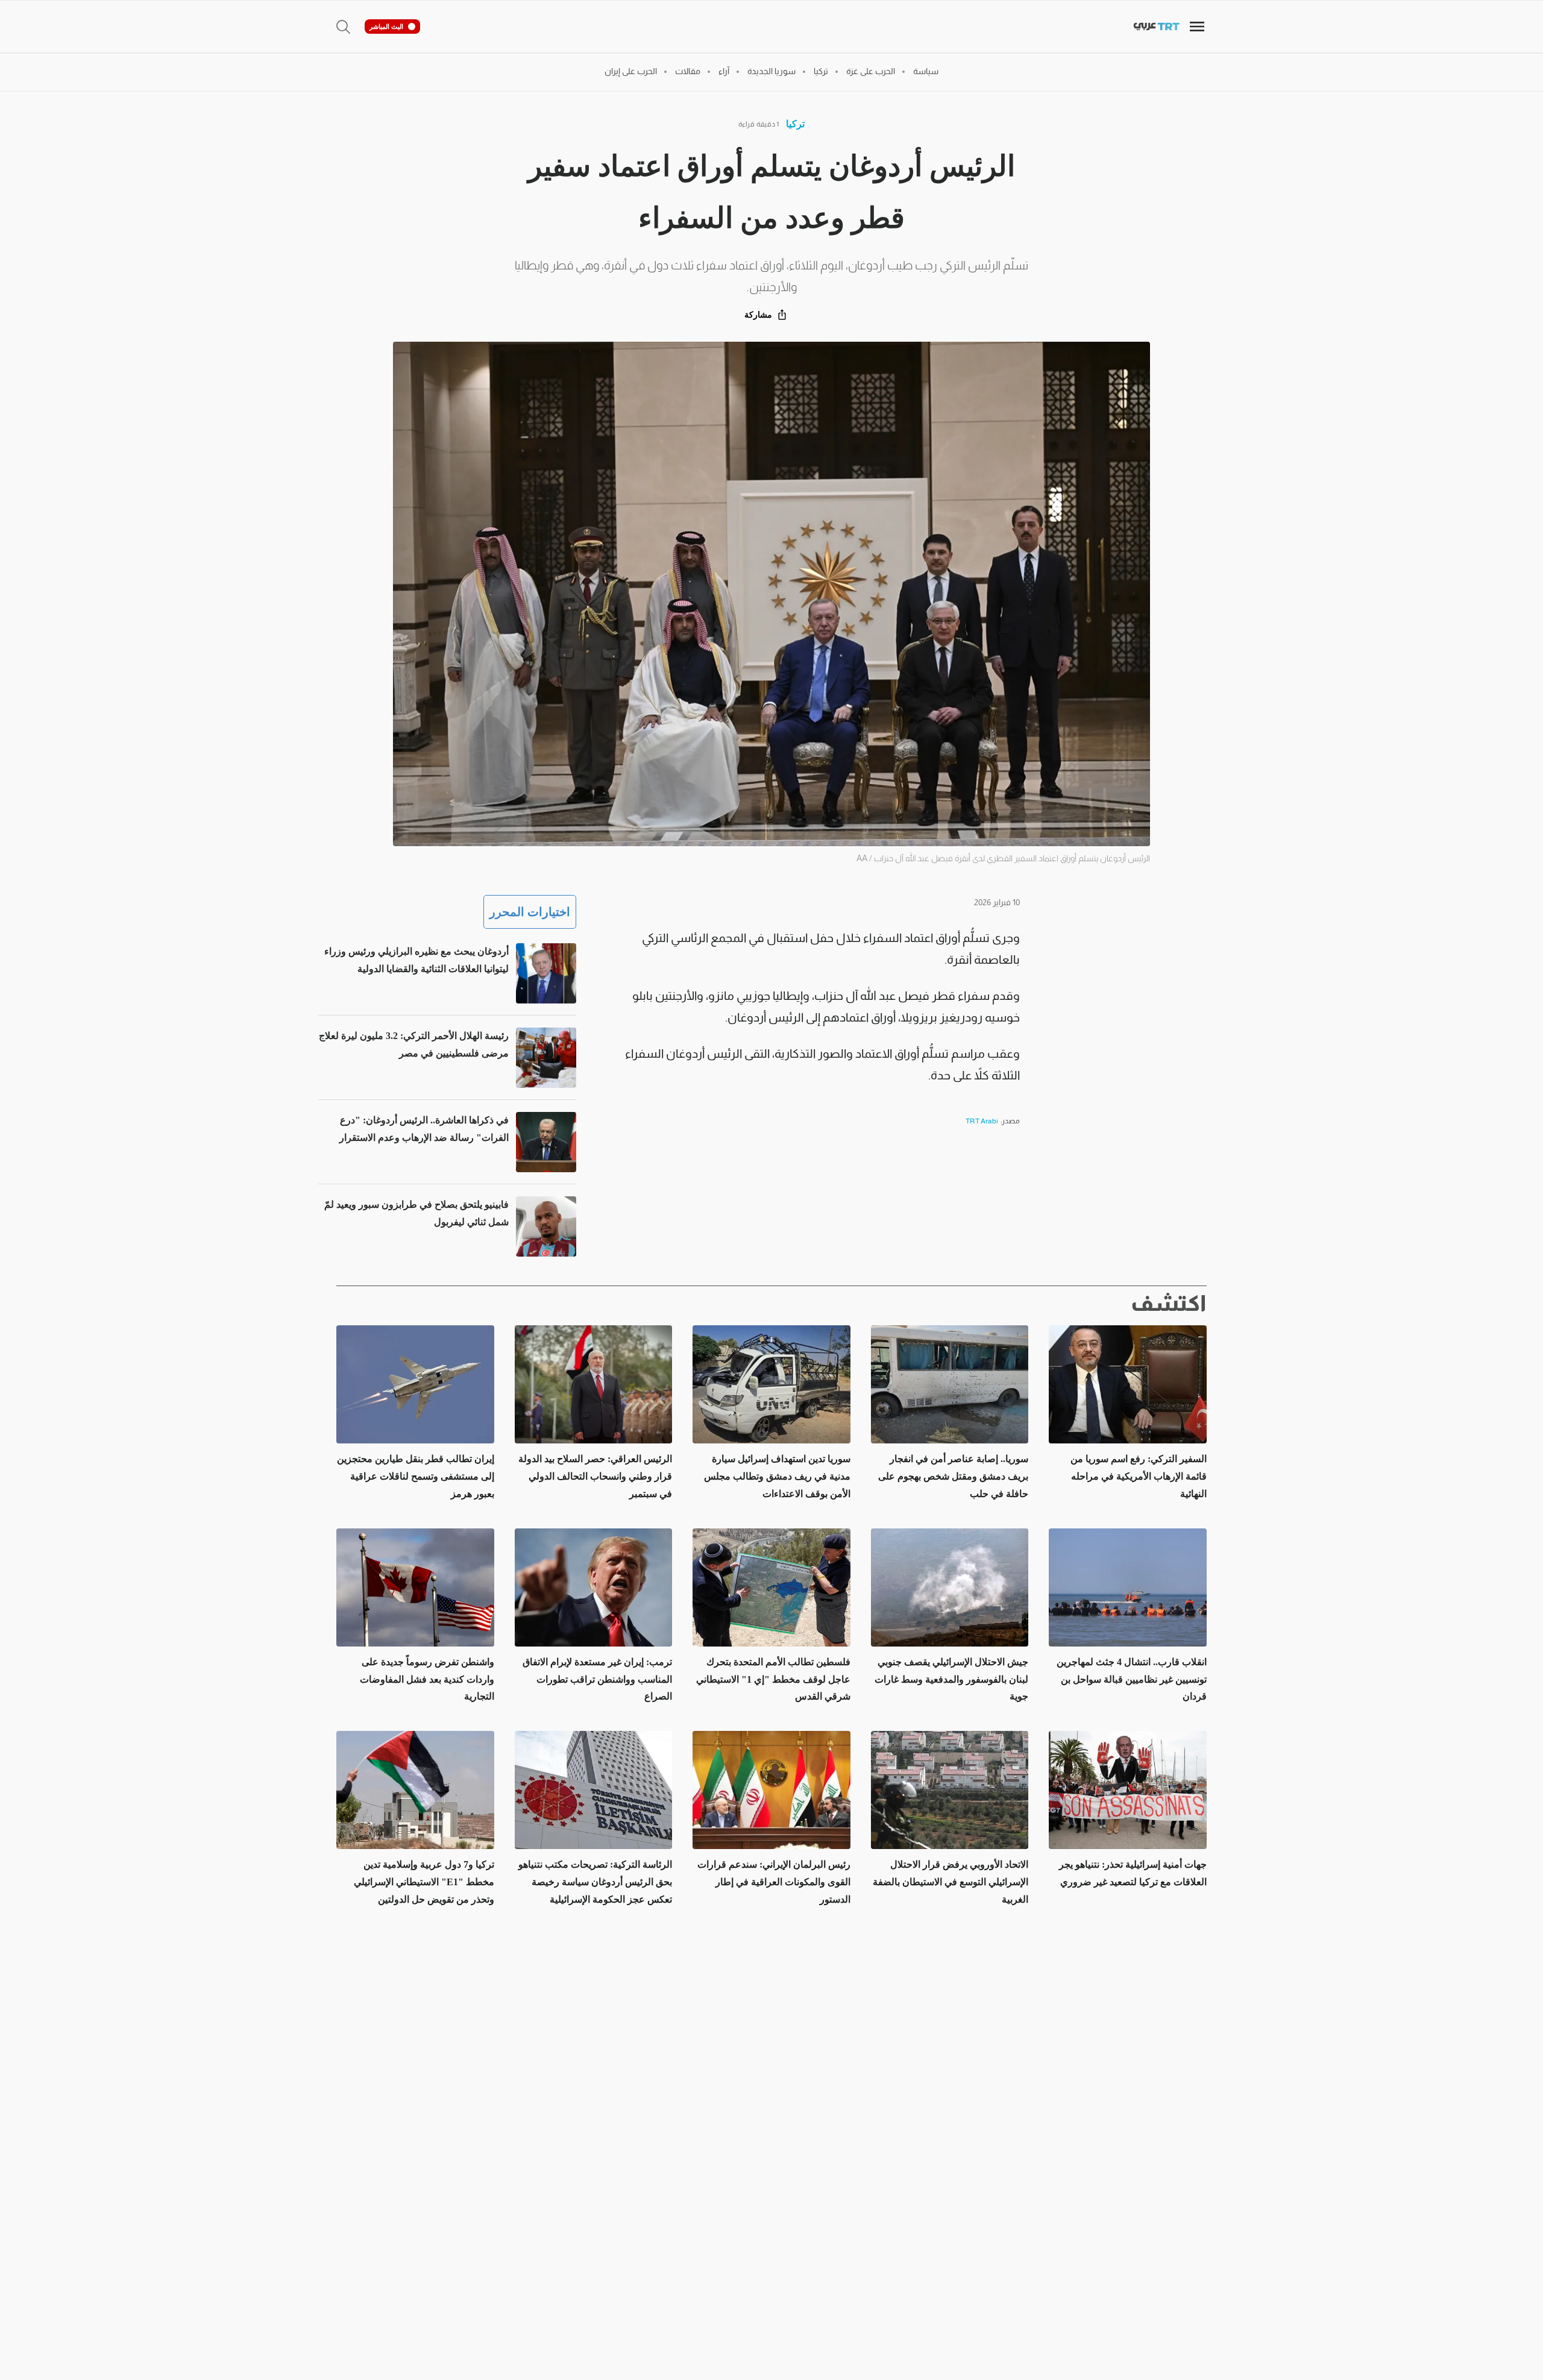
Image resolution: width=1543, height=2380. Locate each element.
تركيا (795, 124)
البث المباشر (386, 27)
